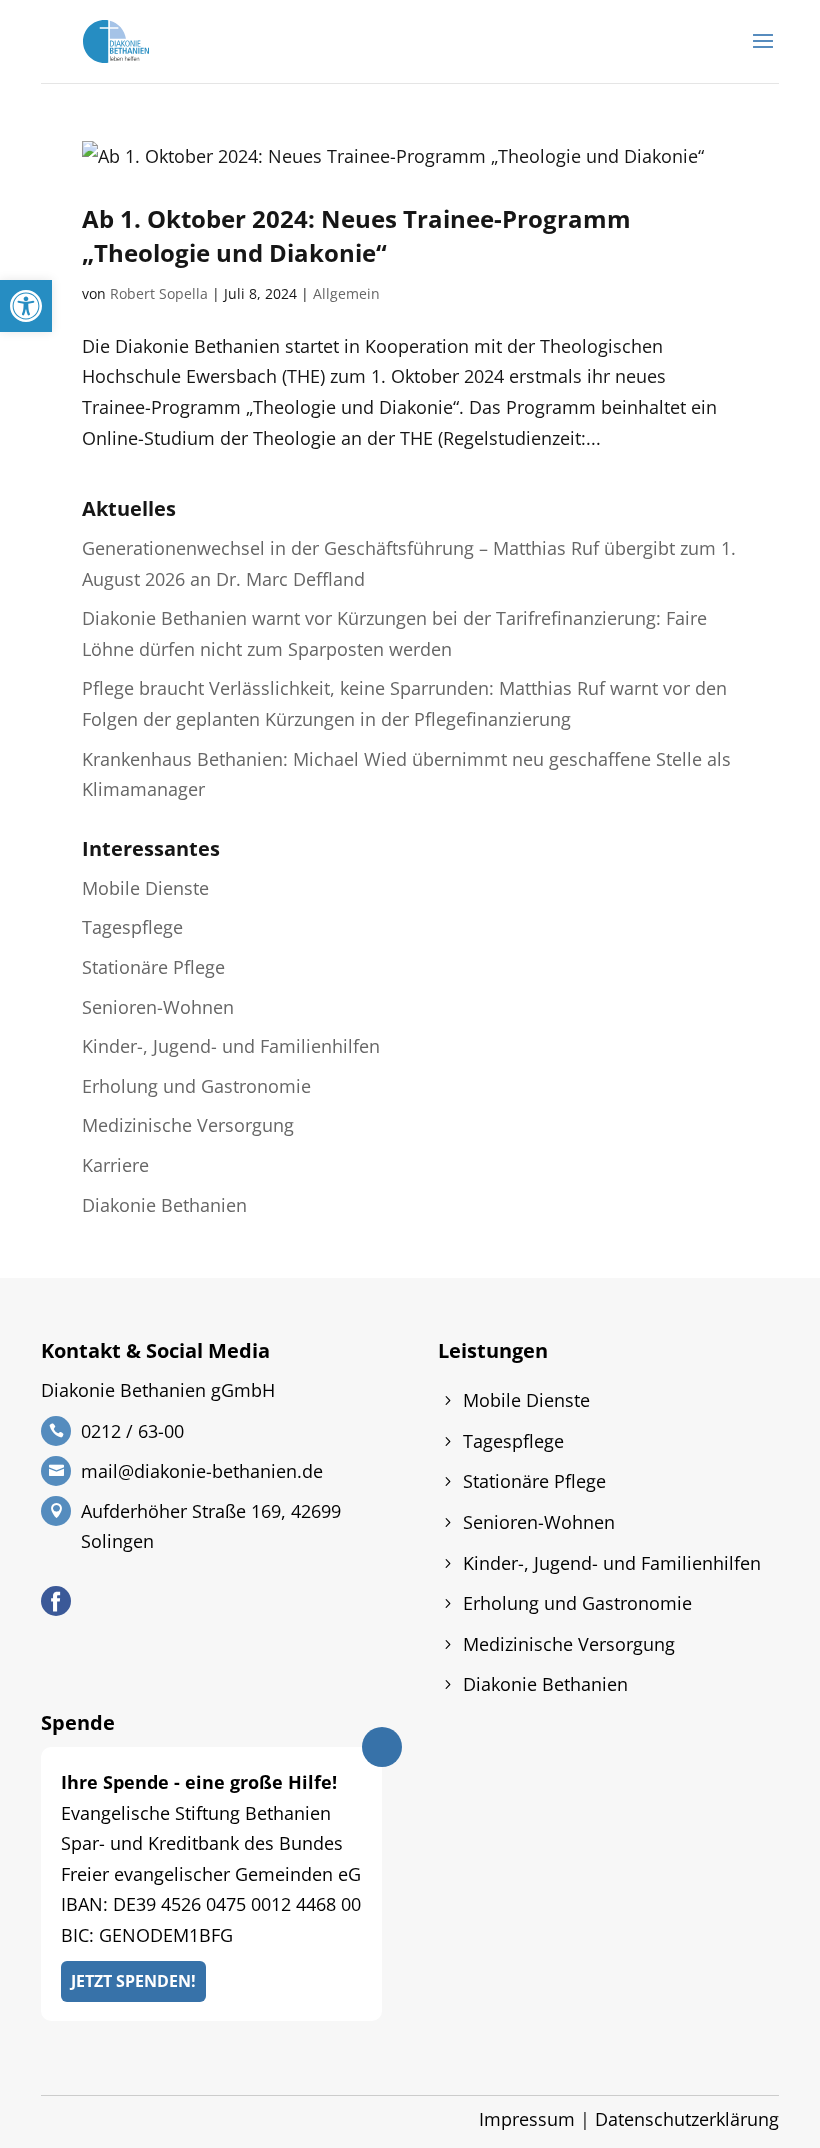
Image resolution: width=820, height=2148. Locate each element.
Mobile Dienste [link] (145, 888)
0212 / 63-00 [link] (132, 1431)
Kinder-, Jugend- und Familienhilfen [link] (231, 1046)
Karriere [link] (115, 1165)
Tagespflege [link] (132, 927)
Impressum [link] (527, 2119)
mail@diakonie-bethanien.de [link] (202, 1471)
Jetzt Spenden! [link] (133, 1981)
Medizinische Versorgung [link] (188, 1125)
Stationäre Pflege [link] (153, 967)
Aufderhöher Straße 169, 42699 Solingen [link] (211, 1526)
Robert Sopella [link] (159, 293)
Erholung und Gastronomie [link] (196, 1086)
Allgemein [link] (346, 293)
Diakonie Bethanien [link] (164, 1205)
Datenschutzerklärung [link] (687, 2119)
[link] (26, 306)
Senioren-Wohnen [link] (158, 1007)
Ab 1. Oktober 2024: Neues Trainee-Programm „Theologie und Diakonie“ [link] (356, 235)
